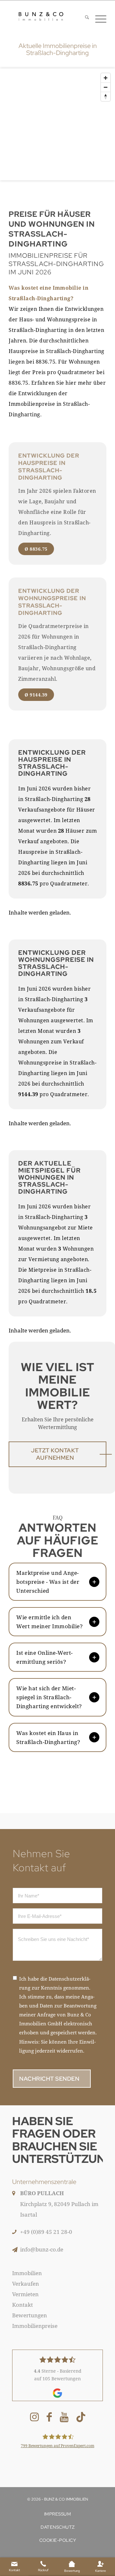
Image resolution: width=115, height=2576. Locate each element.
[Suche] (84, 18)
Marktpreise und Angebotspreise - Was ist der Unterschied (48, 1582)
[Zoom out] (106, 87)
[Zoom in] (106, 78)
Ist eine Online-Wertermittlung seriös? (44, 1657)
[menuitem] (84, 18)
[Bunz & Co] (41, 16)
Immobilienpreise (35, 2326)
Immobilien (27, 2273)
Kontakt (23, 2305)
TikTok (81, 2418)
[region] (57, 129)
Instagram (34, 2418)
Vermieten (25, 2294)
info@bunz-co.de (42, 2249)
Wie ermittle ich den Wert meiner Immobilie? (50, 1622)
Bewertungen (30, 2315)
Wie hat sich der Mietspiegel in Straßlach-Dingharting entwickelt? (49, 1697)
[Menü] (98, 18)
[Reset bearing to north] (106, 96)
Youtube (64, 2418)
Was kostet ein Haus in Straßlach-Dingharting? (48, 1737)
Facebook (49, 2418)
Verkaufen (26, 2284)
